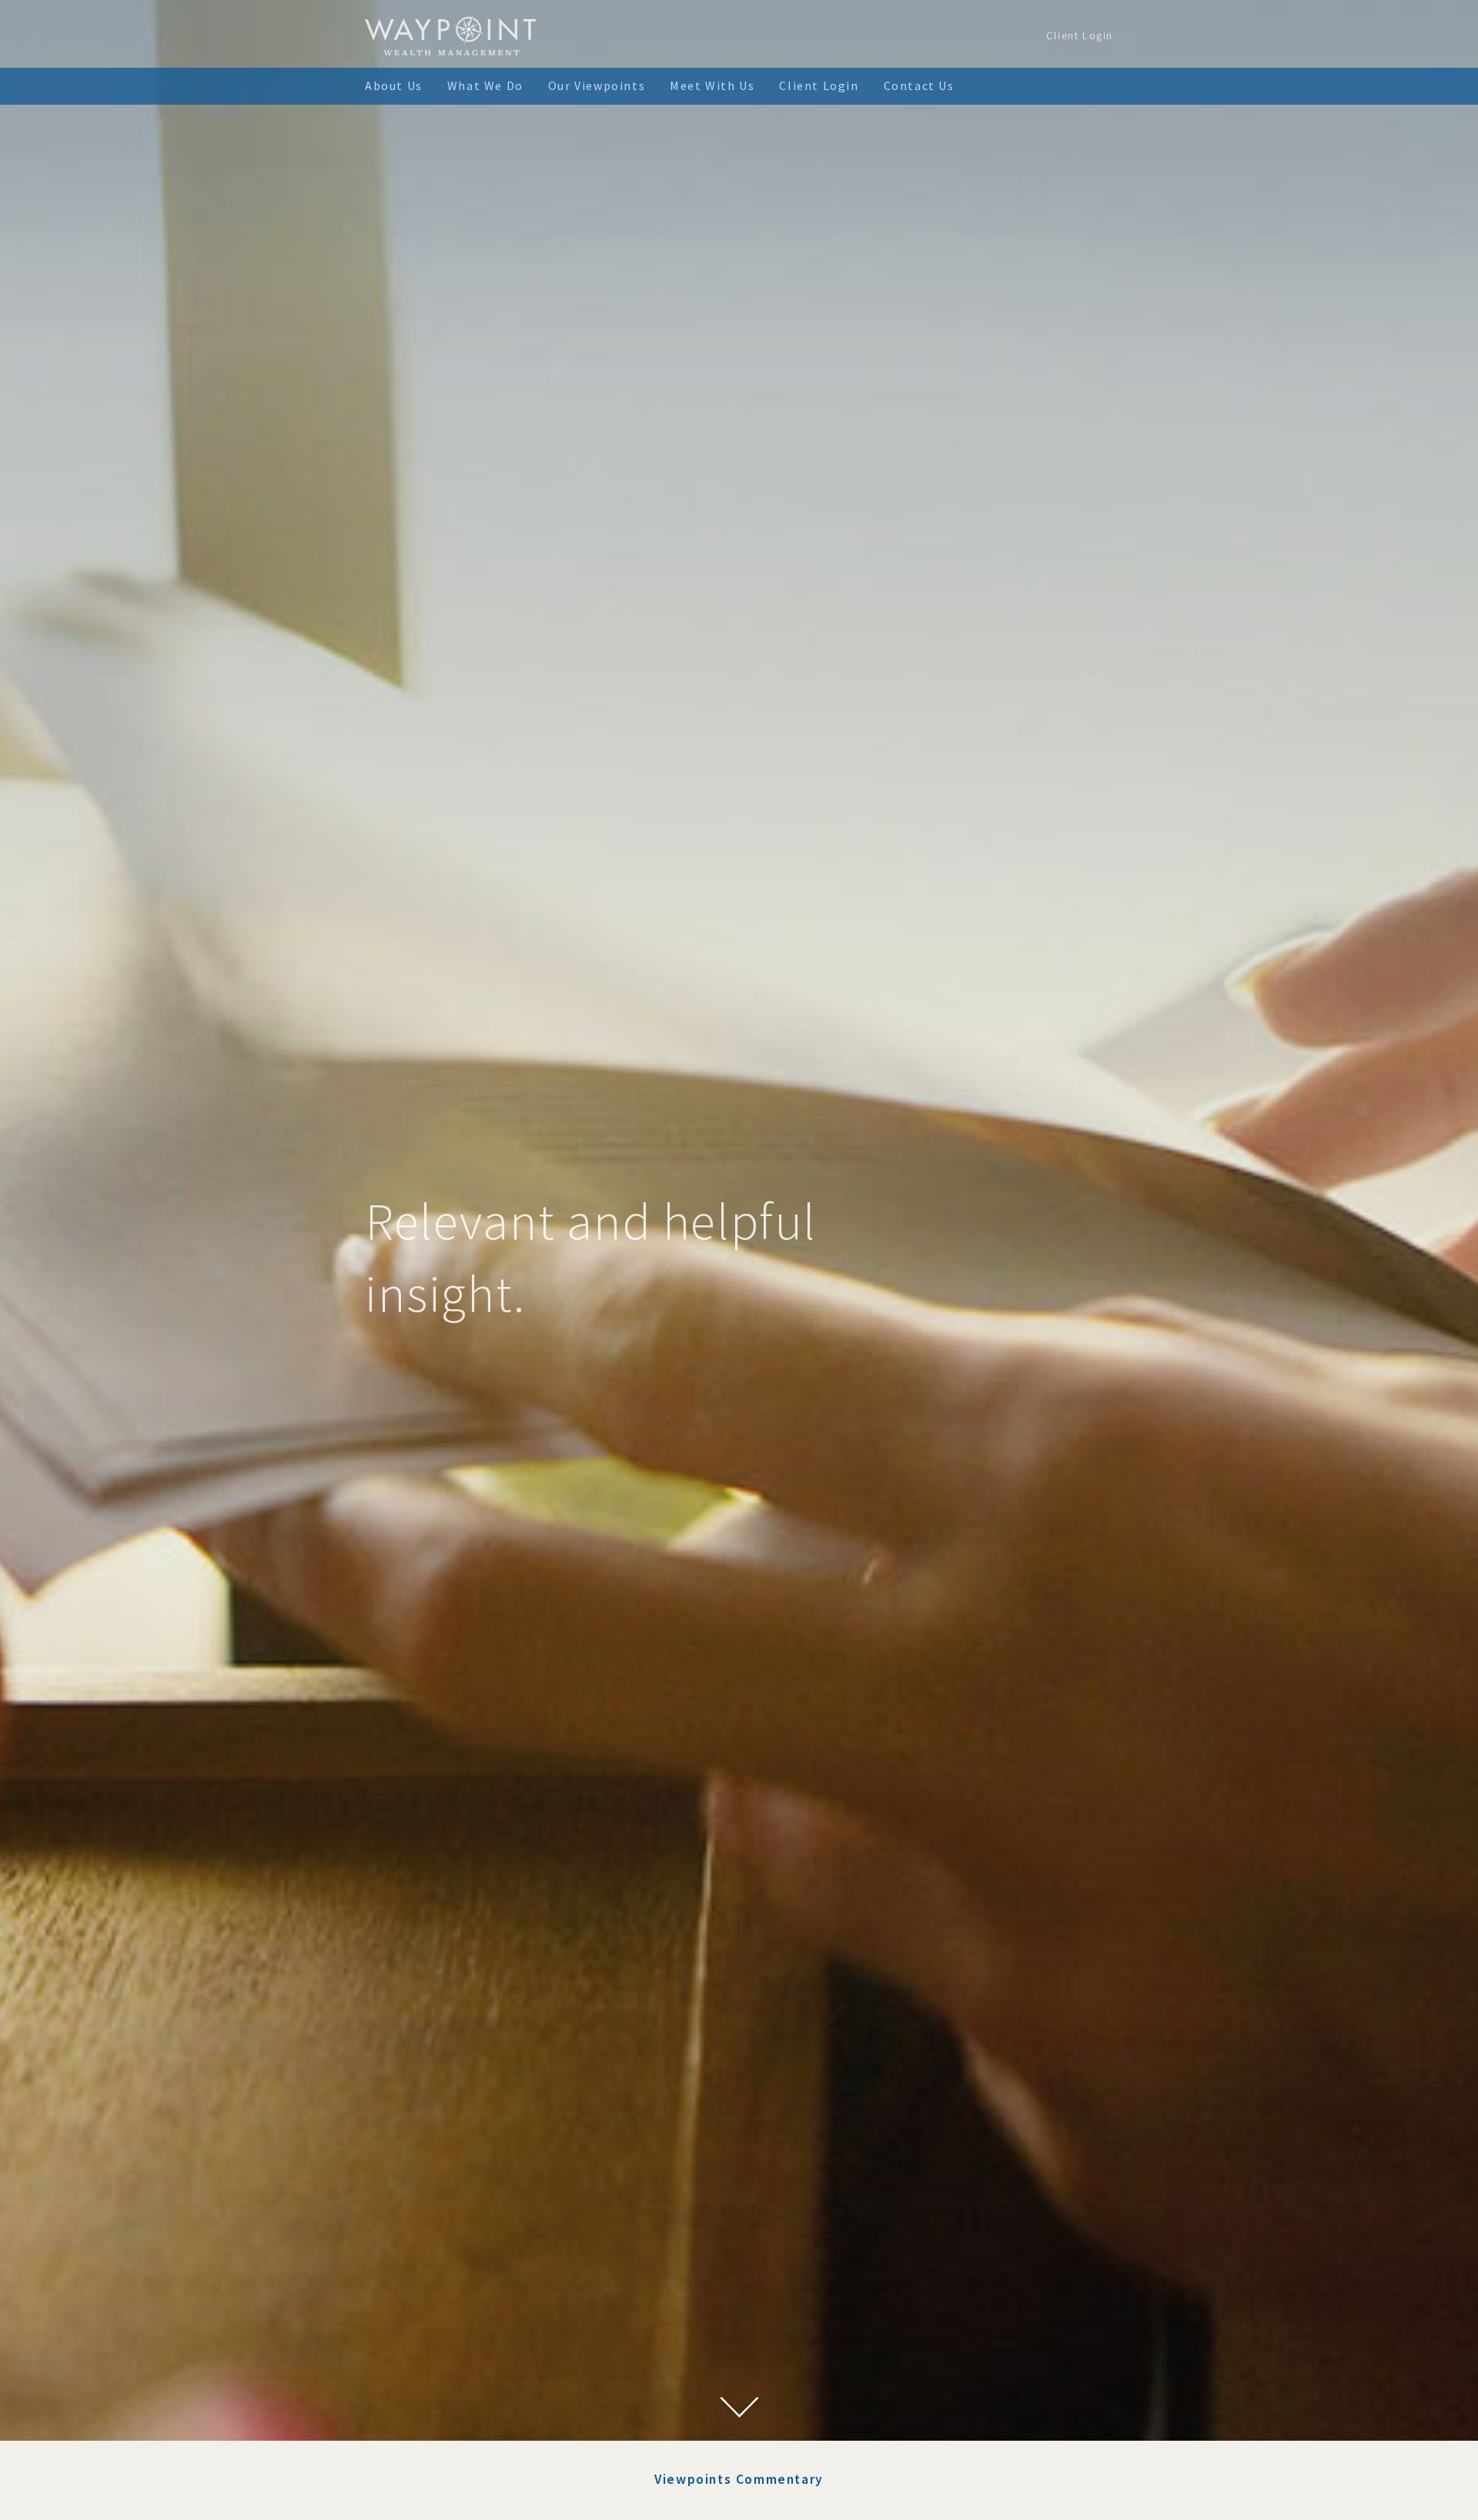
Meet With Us (712, 85)
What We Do (485, 85)
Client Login (1080, 35)
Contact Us (919, 85)
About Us (394, 85)
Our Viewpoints (597, 85)
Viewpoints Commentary (739, 2479)
